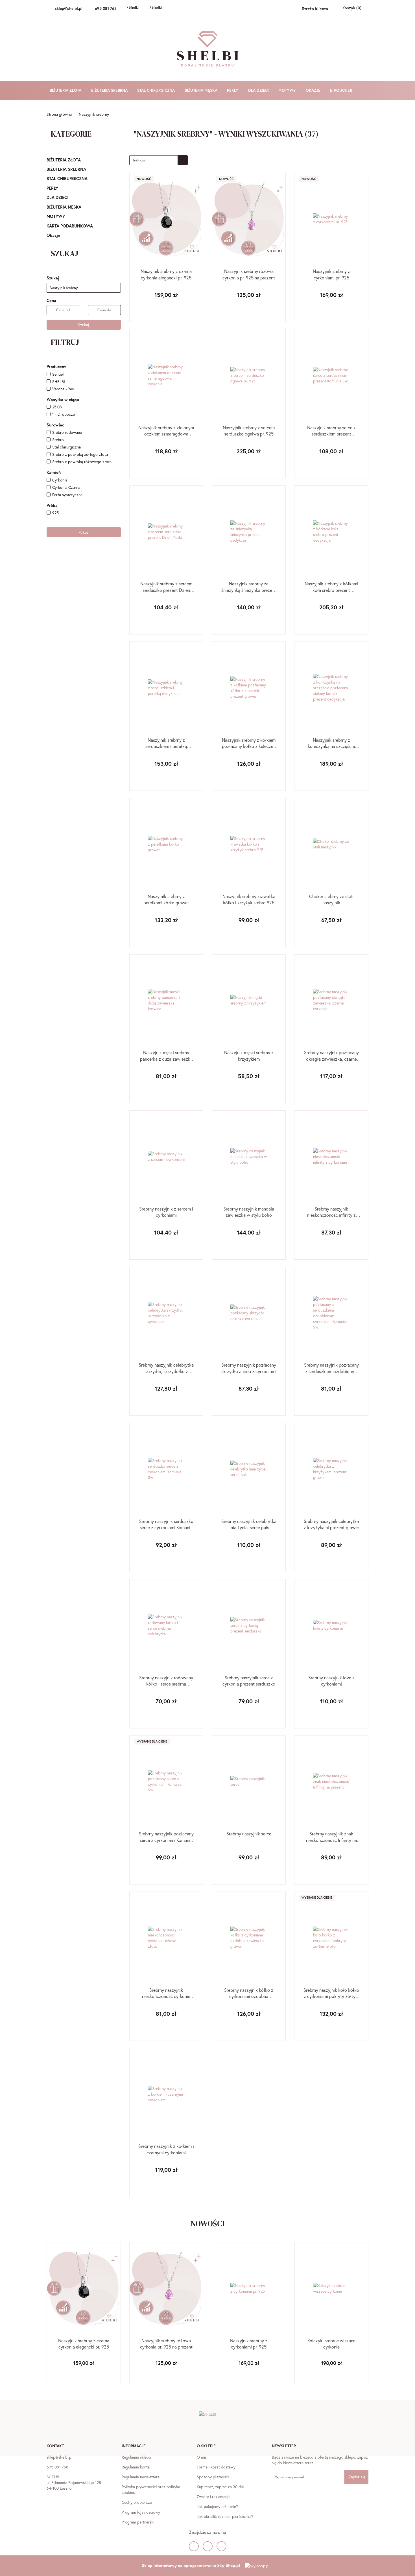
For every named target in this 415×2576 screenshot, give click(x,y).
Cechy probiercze (137, 2502)
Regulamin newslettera (141, 2477)
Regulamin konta (136, 2467)
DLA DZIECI (259, 90)
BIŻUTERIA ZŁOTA (66, 90)
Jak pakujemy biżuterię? (217, 2506)
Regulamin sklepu (136, 2457)
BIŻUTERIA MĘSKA (202, 90)
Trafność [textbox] (139, 160)
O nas (202, 2457)
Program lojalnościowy (141, 2512)
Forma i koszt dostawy (216, 2467)
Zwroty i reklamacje (214, 2497)
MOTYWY (288, 90)
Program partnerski (138, 2522)
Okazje (53, 235)
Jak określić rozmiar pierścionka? (225, 2516)
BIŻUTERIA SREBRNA (110, 90)
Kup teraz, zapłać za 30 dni (220, 2487)
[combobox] (159, 160)
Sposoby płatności (213, 2477)
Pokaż (84, 532)
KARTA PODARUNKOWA (70, 226)
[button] (55, 2446)
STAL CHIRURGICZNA (157, 90)
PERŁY (233, 90)
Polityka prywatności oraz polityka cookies (151, 2489)
